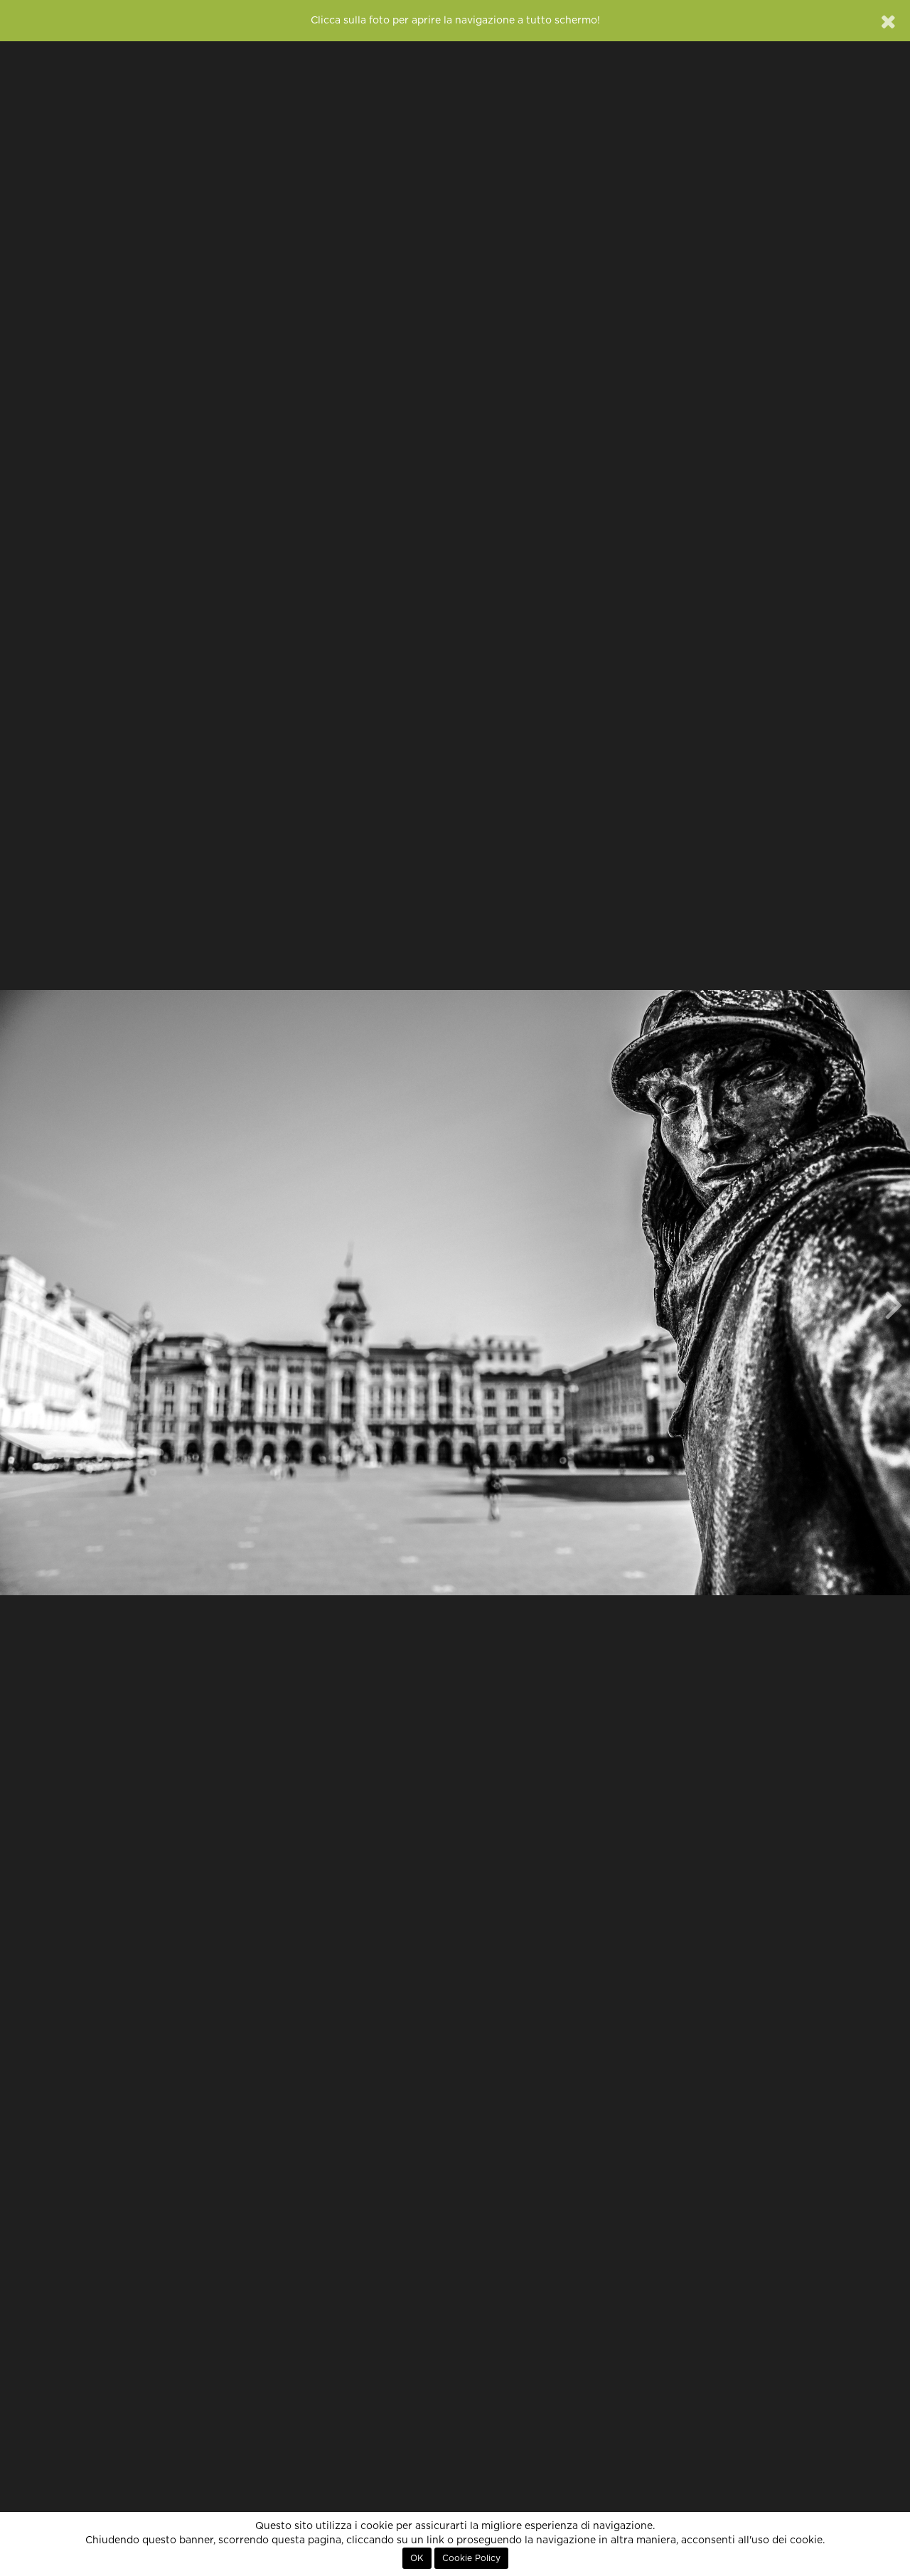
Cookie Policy (471, 2558)
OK (417, 2558)
